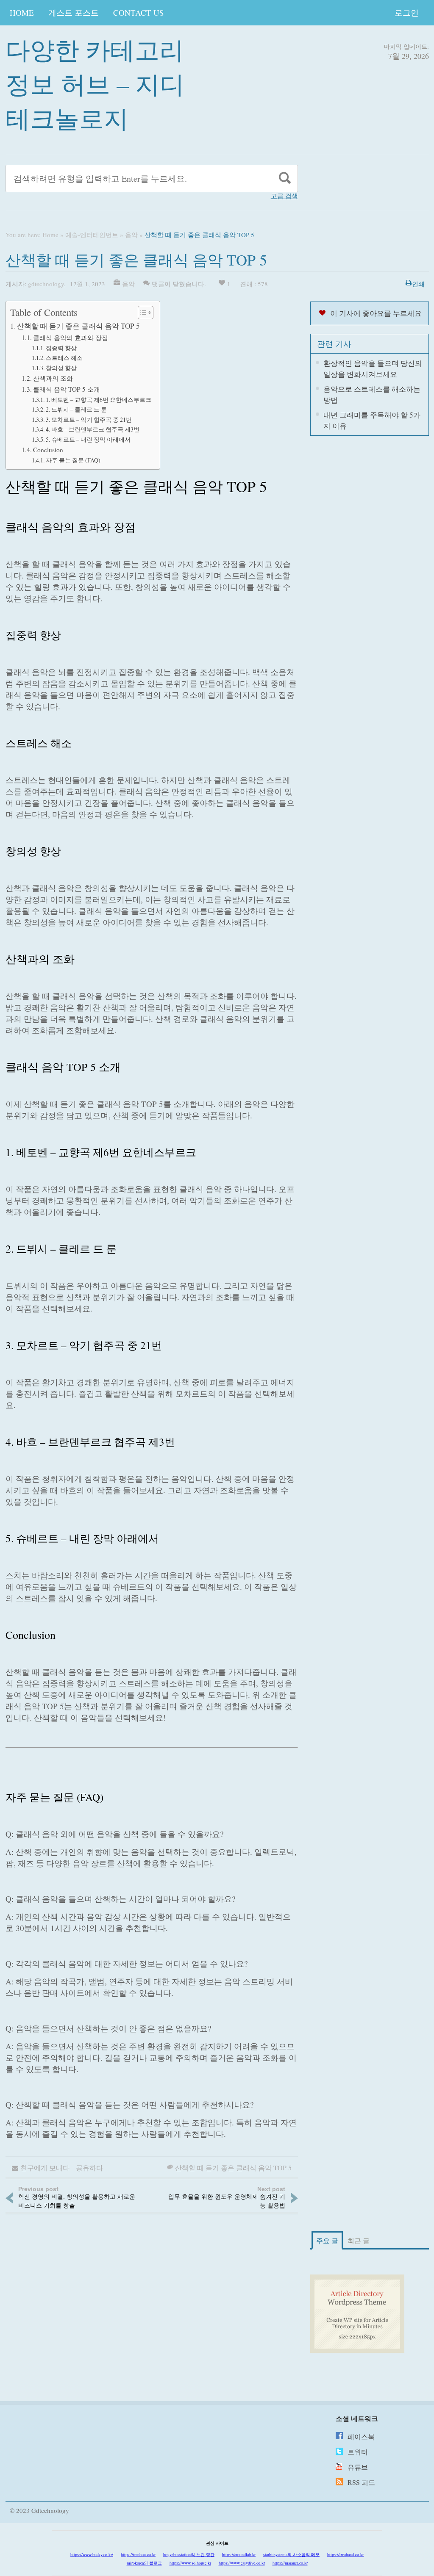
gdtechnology (46, 284)
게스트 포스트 (74, 12)
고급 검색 (284, 196)
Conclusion (48, 450)
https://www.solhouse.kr (190, 2563)
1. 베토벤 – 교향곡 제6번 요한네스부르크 (99, 400)
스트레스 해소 (64, 358)
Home (22, 12)
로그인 (407, 12)
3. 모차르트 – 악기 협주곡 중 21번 (89, 419)
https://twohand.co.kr (345, 2554)
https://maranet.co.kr (290, 2563)
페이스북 (361, 2436)
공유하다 (89, 2168)
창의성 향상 (61, 368)
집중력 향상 (61, 348)
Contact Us (139, 12)
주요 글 (327, 2240)
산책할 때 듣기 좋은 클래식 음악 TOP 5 (78, 326)
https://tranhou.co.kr (138, 2554)
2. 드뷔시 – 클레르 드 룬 (76, 409)
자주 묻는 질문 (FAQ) (73, 460)
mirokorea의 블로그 (144, 2563)
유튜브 (358, 2467)
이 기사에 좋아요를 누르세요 (376, 313)
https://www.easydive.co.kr (242, 2563)
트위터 (358, 2452)
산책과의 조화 (53, 378)
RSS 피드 (361, 2482)
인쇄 (418, 284)
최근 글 (359, 2240)
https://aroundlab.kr (239, 2554)
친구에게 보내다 (45, 2168)
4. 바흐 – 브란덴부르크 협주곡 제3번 (93, 429)
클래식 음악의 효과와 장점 (71, 338)
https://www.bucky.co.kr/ (92, 2554)
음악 (131, 235)
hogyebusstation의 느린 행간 (189, 2554)
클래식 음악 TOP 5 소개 (67, 389)
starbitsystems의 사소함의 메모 (291, 2554)
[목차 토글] (141, 313)
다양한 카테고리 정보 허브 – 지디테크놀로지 (95, 84)
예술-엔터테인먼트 (92, 235)
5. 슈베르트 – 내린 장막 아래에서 (88, 439)
